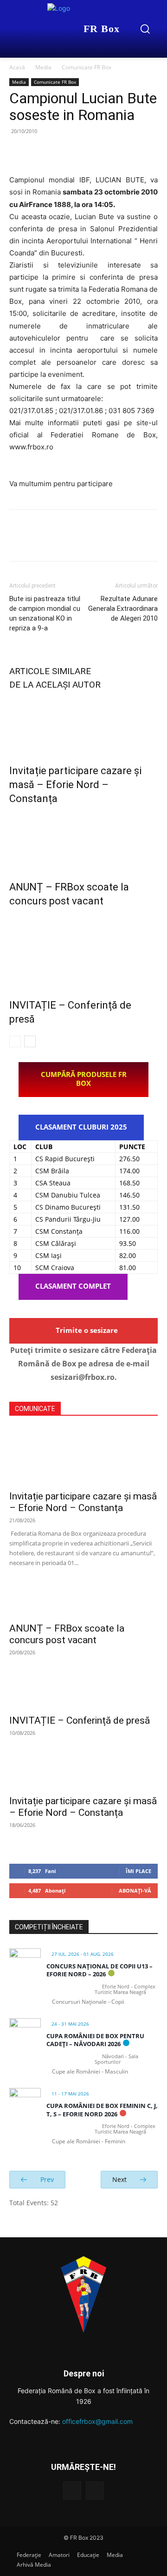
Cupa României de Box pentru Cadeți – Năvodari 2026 (95, 2040)
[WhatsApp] (83, 152)
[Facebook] (19, 152)
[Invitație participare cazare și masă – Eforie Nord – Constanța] (83, 725)
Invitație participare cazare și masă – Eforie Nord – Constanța (75, 785)
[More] (104, 152)
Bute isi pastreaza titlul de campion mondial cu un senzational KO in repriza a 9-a (45, 613)
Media (43, 67)
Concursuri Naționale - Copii (88, 2002)
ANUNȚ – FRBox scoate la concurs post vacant (67, 1634)
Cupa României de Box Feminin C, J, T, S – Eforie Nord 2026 (102, 2110)
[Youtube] (95, 2491)
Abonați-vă (135, 1890)
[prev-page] (15, 1041)
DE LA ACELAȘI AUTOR (55, 685)
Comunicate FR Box (87, 67)
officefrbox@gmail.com (97, 2421)
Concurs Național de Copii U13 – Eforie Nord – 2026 (100, 1970)
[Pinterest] (61, 152)
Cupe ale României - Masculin (90, 2071)
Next (120, 2179)
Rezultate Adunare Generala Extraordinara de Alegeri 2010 (123, 609)
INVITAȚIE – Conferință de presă (80, 1720)
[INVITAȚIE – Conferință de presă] (83, 951)
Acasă (17, 67)
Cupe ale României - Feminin (89, 2141)
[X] (40, 152)
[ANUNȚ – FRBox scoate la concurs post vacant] (83, 841)
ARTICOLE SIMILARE (50, 671)
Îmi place (138, 1871)
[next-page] (30, 1041)
